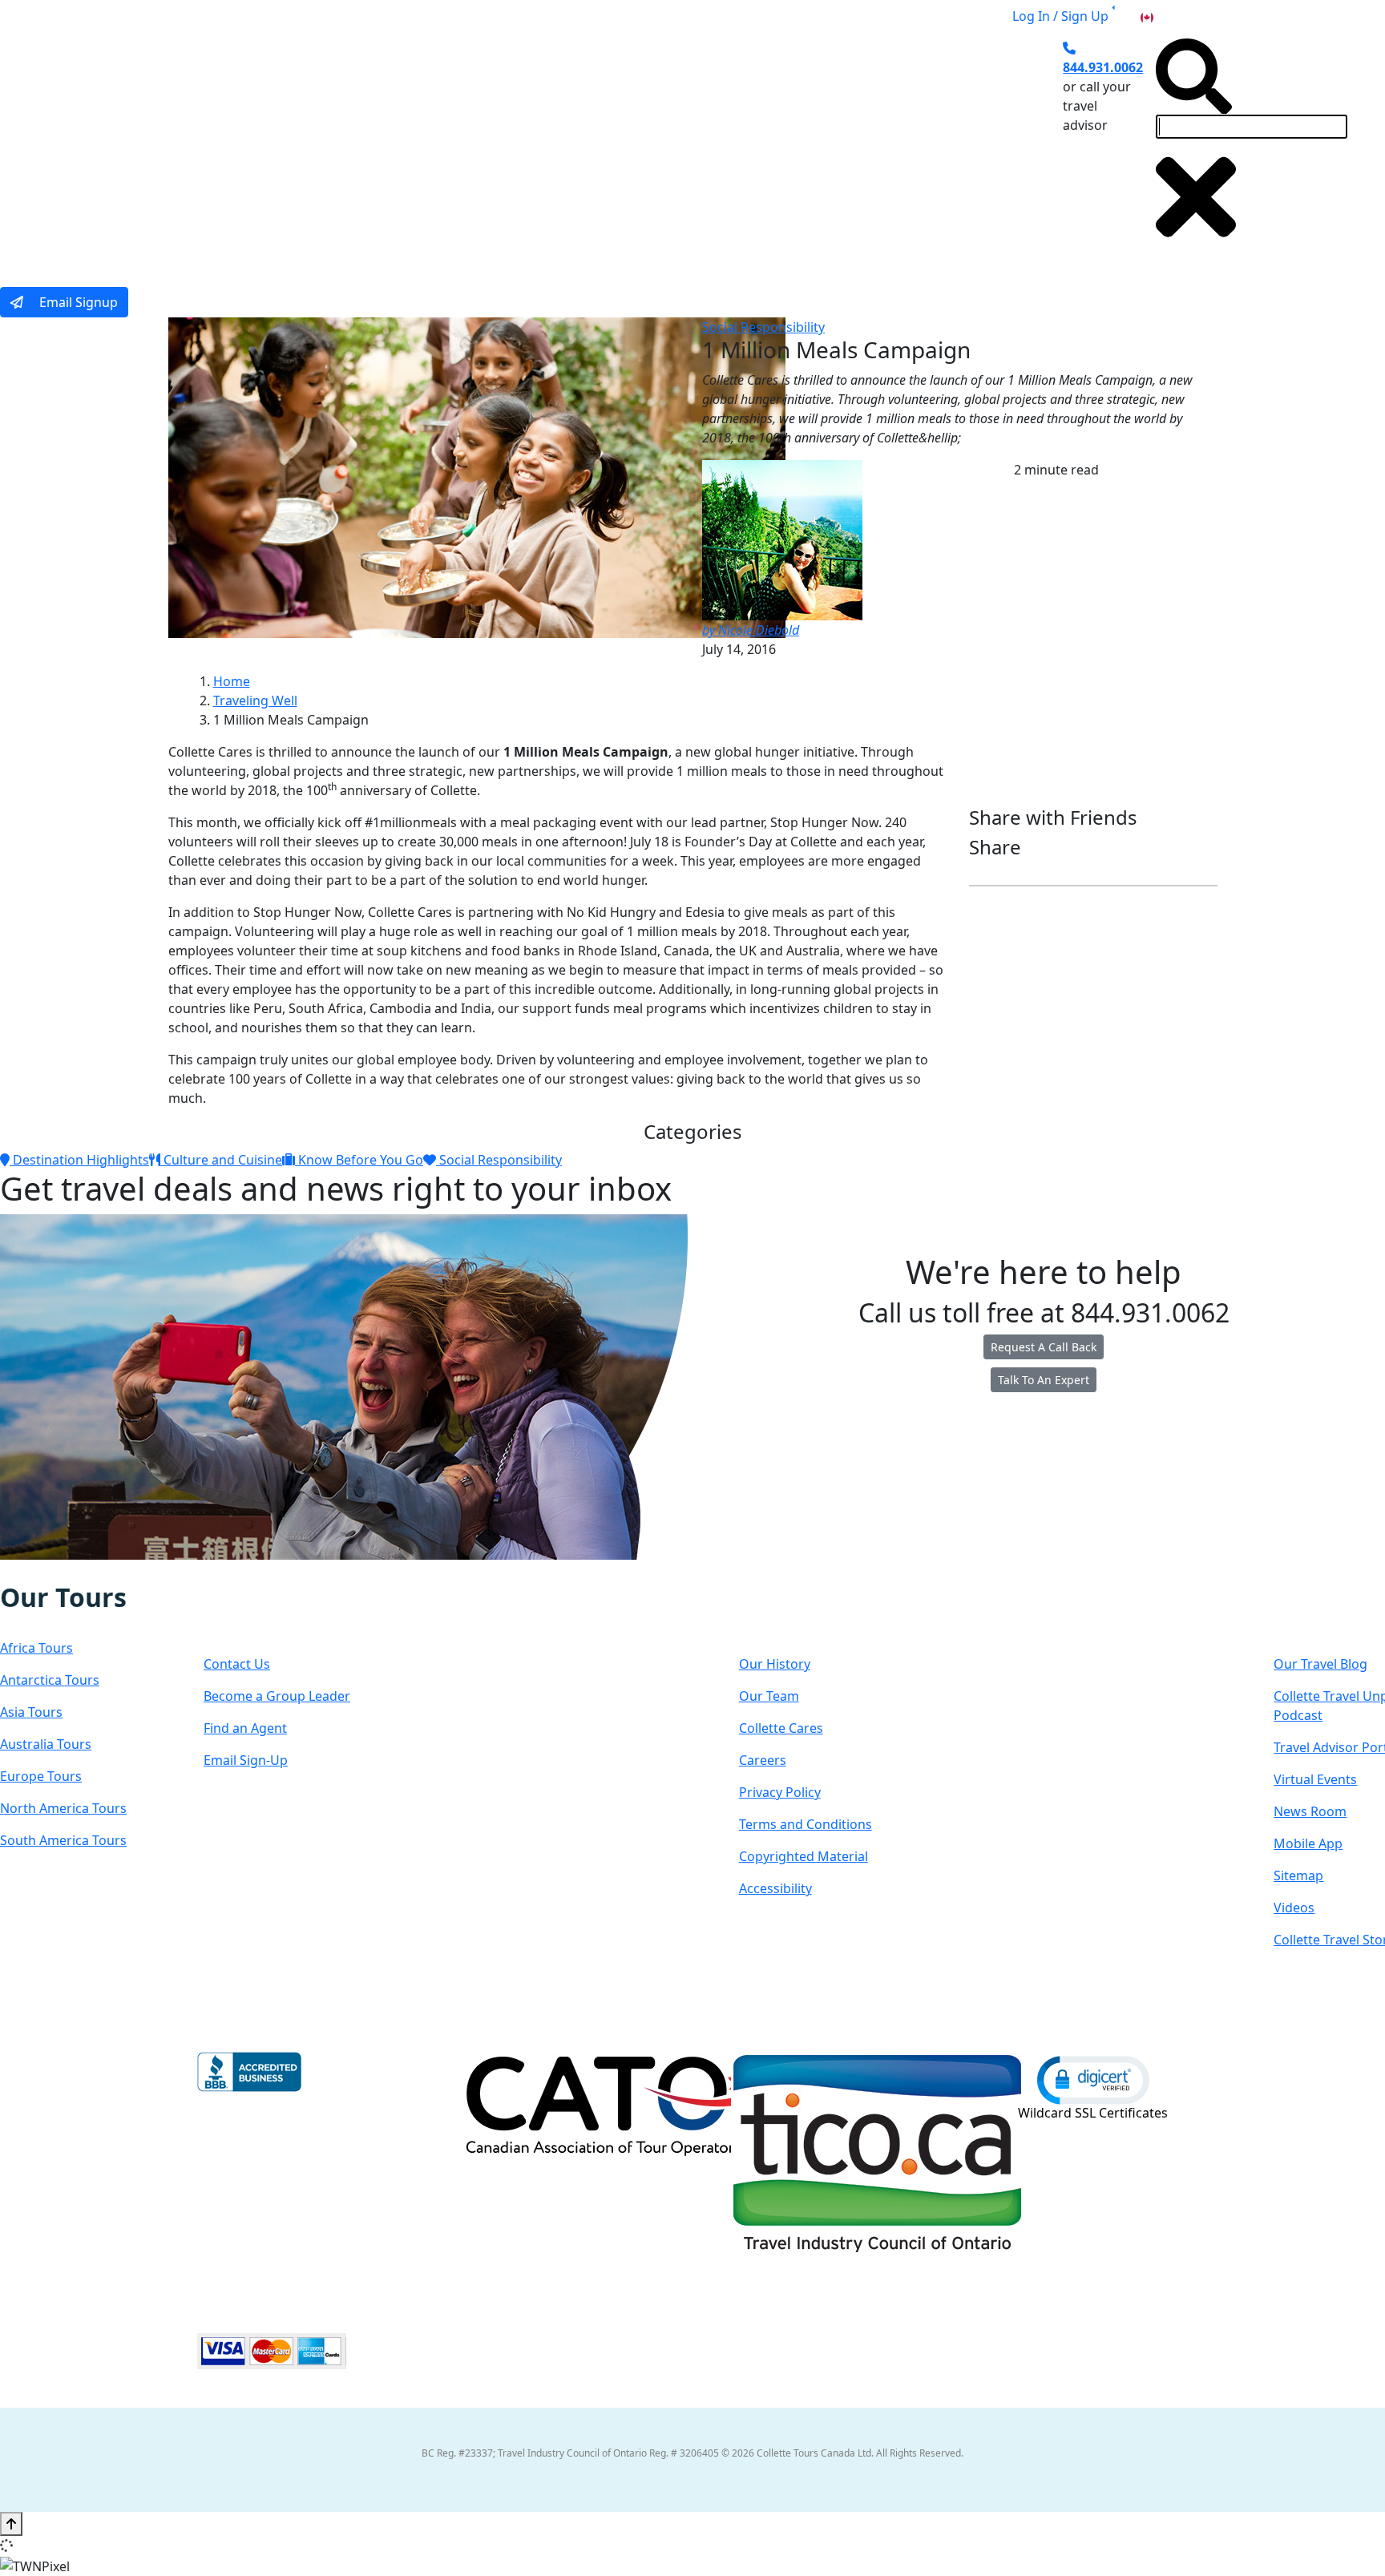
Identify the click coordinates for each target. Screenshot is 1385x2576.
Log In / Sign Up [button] (1060, 16)
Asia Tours (31, 1712)
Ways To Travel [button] (489, 147)
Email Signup (77, 302)
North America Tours (63, 1808)
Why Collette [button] (617, 147)
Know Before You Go (359, 1160)
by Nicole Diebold (751, 630)
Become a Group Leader (277, 1696)
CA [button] (1165, 16)
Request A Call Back (1044, 1347)
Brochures (794, 147)
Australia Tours (46, 1744)
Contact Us (237, 1664)
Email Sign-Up (246, 1760)
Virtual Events (1315, 1779)
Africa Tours (36, 1648)
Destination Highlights (79, 1160)
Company (796, 1613)
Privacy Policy (780, 1792)
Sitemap (1298, 1875)
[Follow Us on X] (50, 1571)
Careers (763, 1760)
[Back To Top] (11, 2524)
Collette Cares (781, 1728)
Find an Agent (245, 1728)
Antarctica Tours (50, 1680)
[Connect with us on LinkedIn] (67, 1571)
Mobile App (1308, 1843)
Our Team (769, 1696)
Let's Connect (284, 1613)
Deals (717, 147)
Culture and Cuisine (221, 1160)
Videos (1294, 1908)
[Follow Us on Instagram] (34, 1571)
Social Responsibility (763, 327)
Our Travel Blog (1320, 1664)
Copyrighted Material (804, 1856)
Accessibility (775, 1888)
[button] (1093, 2079)
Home (232, 681)
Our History (775, 1664)
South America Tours (63, 1840)
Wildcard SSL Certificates (1093, 2113)
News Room (1310, 1811)
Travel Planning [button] (901, 147)
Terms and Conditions (806, 1824)
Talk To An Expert (1044, 1380)
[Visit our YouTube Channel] (100, 1571)
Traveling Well (255, 701)
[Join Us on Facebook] (18, 1571)
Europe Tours (41, 1776)
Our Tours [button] (369, 147)
